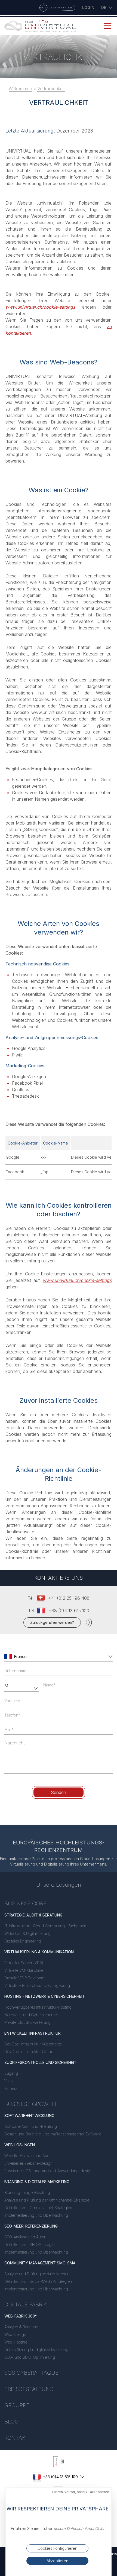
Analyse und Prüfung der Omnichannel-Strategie (47, 2200)
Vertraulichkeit (51, 89)
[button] (109, 1656)
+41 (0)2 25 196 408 (69, 1598)
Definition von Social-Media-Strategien (38, 2281)
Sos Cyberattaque (31, 2373)
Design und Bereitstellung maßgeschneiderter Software (53, 2134)
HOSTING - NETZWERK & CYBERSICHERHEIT (45, 1996)
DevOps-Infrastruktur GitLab (29, 2052)
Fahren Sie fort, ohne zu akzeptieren (81, 2492)
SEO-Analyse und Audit (25, 2237)
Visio (9, 2081)
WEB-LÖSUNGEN (20, 2145)
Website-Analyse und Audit (28, 2156)
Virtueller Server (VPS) (24, 1963)
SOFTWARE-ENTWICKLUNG (29, 2116)
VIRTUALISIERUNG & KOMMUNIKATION (39, 1952)
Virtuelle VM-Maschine (24, 1970)
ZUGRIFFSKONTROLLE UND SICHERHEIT (41, 2062)
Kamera (11, 2088)
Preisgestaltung (29, 2389)
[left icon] (8, 1656)
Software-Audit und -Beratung (31, 2126)
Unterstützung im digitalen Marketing (36, 2350)
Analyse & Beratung (21, 2327)
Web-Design (15, 2334)
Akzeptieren (57, 2561)
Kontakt (17, 2438)
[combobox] (59, 1657)
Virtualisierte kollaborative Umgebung (37, 1985)
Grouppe (17, 2405)
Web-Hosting (16, 2342)
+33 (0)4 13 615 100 (69, 1611)
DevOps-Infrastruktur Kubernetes (33, 2044)
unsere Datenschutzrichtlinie (78, 2528)
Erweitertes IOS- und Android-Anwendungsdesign (48, 2171)
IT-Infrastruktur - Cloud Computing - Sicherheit (45, 1926)
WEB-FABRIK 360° (21, 2316)
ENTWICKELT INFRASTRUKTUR (33, 2033)
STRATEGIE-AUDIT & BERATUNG (33, 1915)
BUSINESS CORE (25, 1903)
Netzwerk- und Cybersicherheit (32, 2015)
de (104, 7)
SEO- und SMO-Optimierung (30, 2357)
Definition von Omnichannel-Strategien (38, 2208)
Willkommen (20, 89)
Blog (11, 2422)
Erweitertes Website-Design (28, 2163)
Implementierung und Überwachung (36, 2215)
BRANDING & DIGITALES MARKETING (37, 2182)
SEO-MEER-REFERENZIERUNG (31, 2226)
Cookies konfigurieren (57, 2548)
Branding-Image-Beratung (27, 2192)
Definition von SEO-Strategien (30, 2244)
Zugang (11, 2073)
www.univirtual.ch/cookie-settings (40, 307)
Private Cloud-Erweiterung (27, 2022)
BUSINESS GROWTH (30, 2104)
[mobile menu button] (108, 26)
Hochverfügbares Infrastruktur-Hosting (38, 2007)
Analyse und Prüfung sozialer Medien (37, 2274)
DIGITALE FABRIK (26, 2304)
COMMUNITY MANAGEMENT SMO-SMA (40, 2263)
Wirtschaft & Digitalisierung (27, 1933)
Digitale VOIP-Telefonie (24, 1978)
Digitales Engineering (23, 1941)
